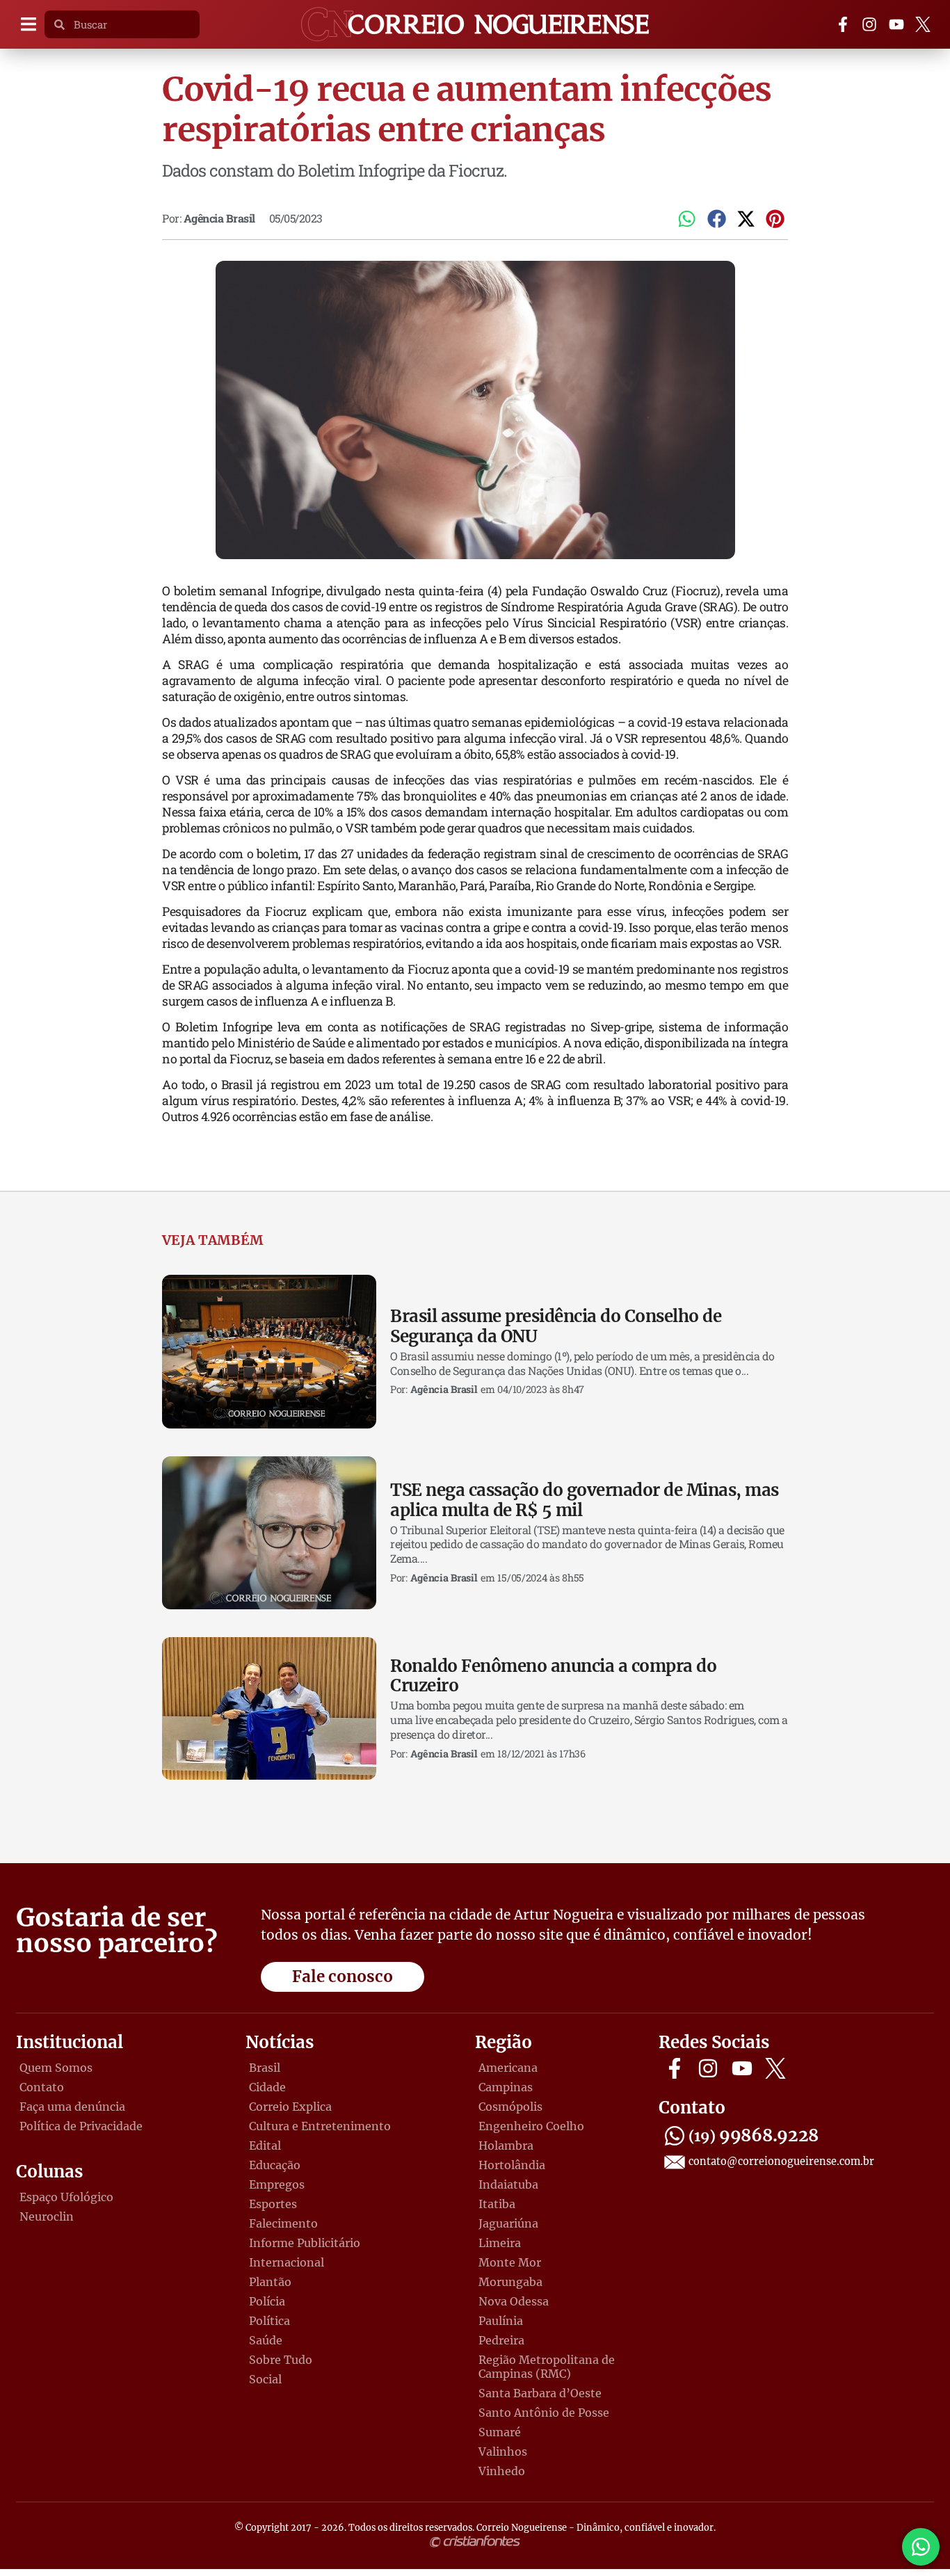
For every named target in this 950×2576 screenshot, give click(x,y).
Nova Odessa (514, 2301)
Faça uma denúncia (72, 2107)
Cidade (267, 2087)
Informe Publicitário (305, 2243)
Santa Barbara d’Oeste (540, 2393)
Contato (42, 2087)
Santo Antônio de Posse (544, 2413)
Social (265, 2379)
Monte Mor (510, 2262)
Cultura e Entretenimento (320, 2126)
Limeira (500, 2243)
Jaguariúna (508, 2223)
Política (269, 2321)
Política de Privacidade (81, 2126)
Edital (265, 2146)
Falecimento (283, 2223)
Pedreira (501, 2340)
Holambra (506, 2146)
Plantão (270, 2282)
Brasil (265, 2068)
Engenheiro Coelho (531, 2126)
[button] (28, 25)
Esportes (273, 2204)
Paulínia (501, 2321)
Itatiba (497, 2204)
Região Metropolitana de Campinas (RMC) (547, 2367)
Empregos (277, 2184)
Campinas (506, 2087)
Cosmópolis (510, 2107)
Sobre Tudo (281, 2360)
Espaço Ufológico (66, 2197)
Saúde (266, 2340)
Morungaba (510, 2282)
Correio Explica (290, 2107)
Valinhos (503, 2452)
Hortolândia (512, 2165)
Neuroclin (47, 2216)
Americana (508, 2068)
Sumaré (500, 2432)
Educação (275, 2165)
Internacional (287, 2262)
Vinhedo (502, 2471)
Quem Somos (56, 2068)
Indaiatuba (508, 2184)
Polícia (267, 2301)
